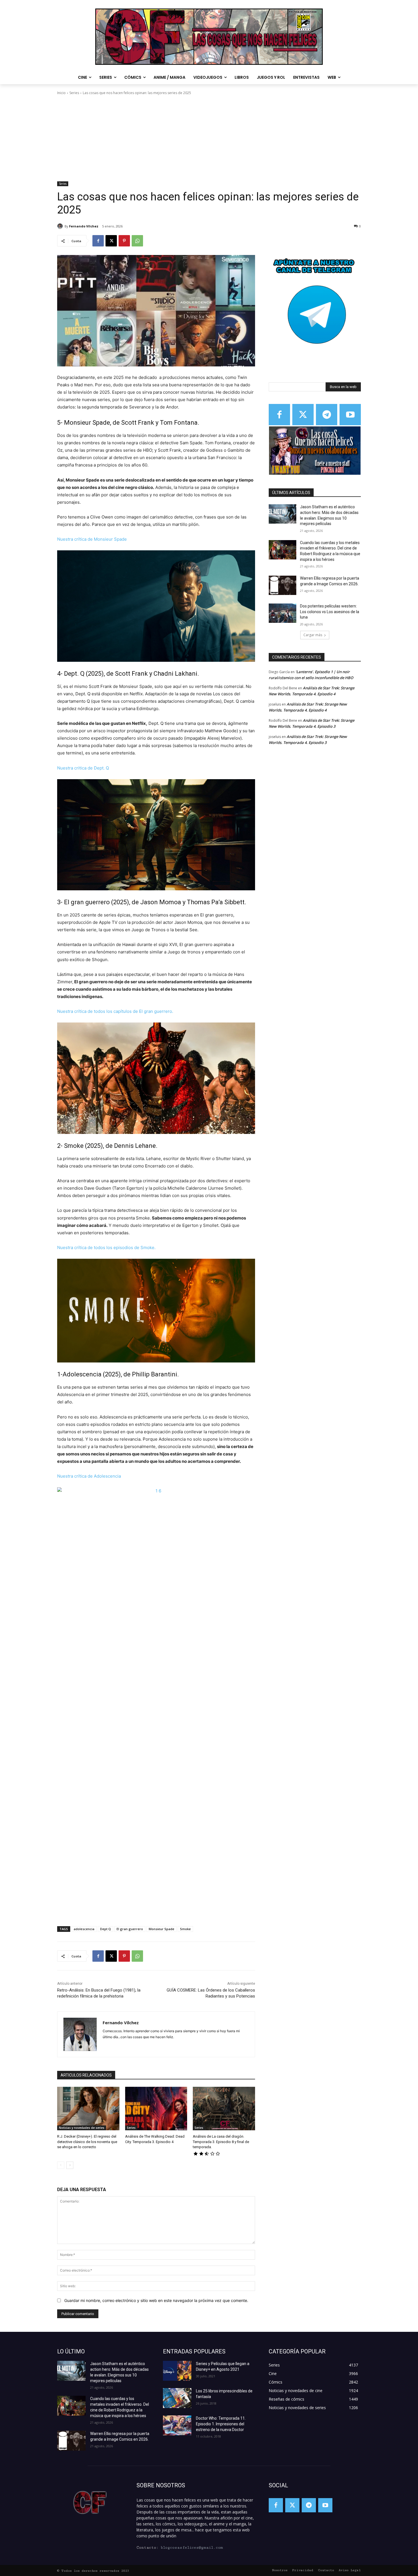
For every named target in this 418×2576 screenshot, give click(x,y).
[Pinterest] (124, 241)
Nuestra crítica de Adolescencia (89, 1476)
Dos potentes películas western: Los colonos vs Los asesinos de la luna (330, 612)
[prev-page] (61, 2165)
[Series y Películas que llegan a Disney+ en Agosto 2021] (177, 2371)
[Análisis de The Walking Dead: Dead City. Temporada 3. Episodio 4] (156, 2109)
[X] (111, 241)
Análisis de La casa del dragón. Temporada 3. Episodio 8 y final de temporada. (221, 2142)
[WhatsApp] (137, 241)
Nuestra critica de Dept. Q (83, 768)
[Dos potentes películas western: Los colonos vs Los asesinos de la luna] (283, 613)
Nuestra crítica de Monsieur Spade (92, 539)
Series (74, 93)
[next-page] (70, 2165)
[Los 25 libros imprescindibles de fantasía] (177, 2398)
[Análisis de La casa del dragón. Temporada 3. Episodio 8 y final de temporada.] (224, 2109)
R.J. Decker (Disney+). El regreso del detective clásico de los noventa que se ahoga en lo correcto (87, 2142)
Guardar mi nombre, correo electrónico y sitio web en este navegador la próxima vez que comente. (156, 2300)
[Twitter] (303, 415)
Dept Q (105, 1929)
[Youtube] (350, 415)
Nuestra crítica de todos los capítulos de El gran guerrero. (116, 1011)
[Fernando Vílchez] (61, 226)
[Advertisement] (209, 138)
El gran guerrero (130, 1929)
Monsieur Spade (162, 1929)
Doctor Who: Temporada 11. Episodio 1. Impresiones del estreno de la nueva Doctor (221, 2424)
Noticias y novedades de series (82, 2128)
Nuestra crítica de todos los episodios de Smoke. (107, 1247)
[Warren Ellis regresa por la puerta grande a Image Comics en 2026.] (283, 585)
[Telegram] (327, 415)
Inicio (61, 93)
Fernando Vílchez (84, 226)
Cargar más (313, 635)
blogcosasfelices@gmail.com (192, 2548)
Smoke (185, 1929)
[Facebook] (98, 241)
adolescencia (84, 1929)
